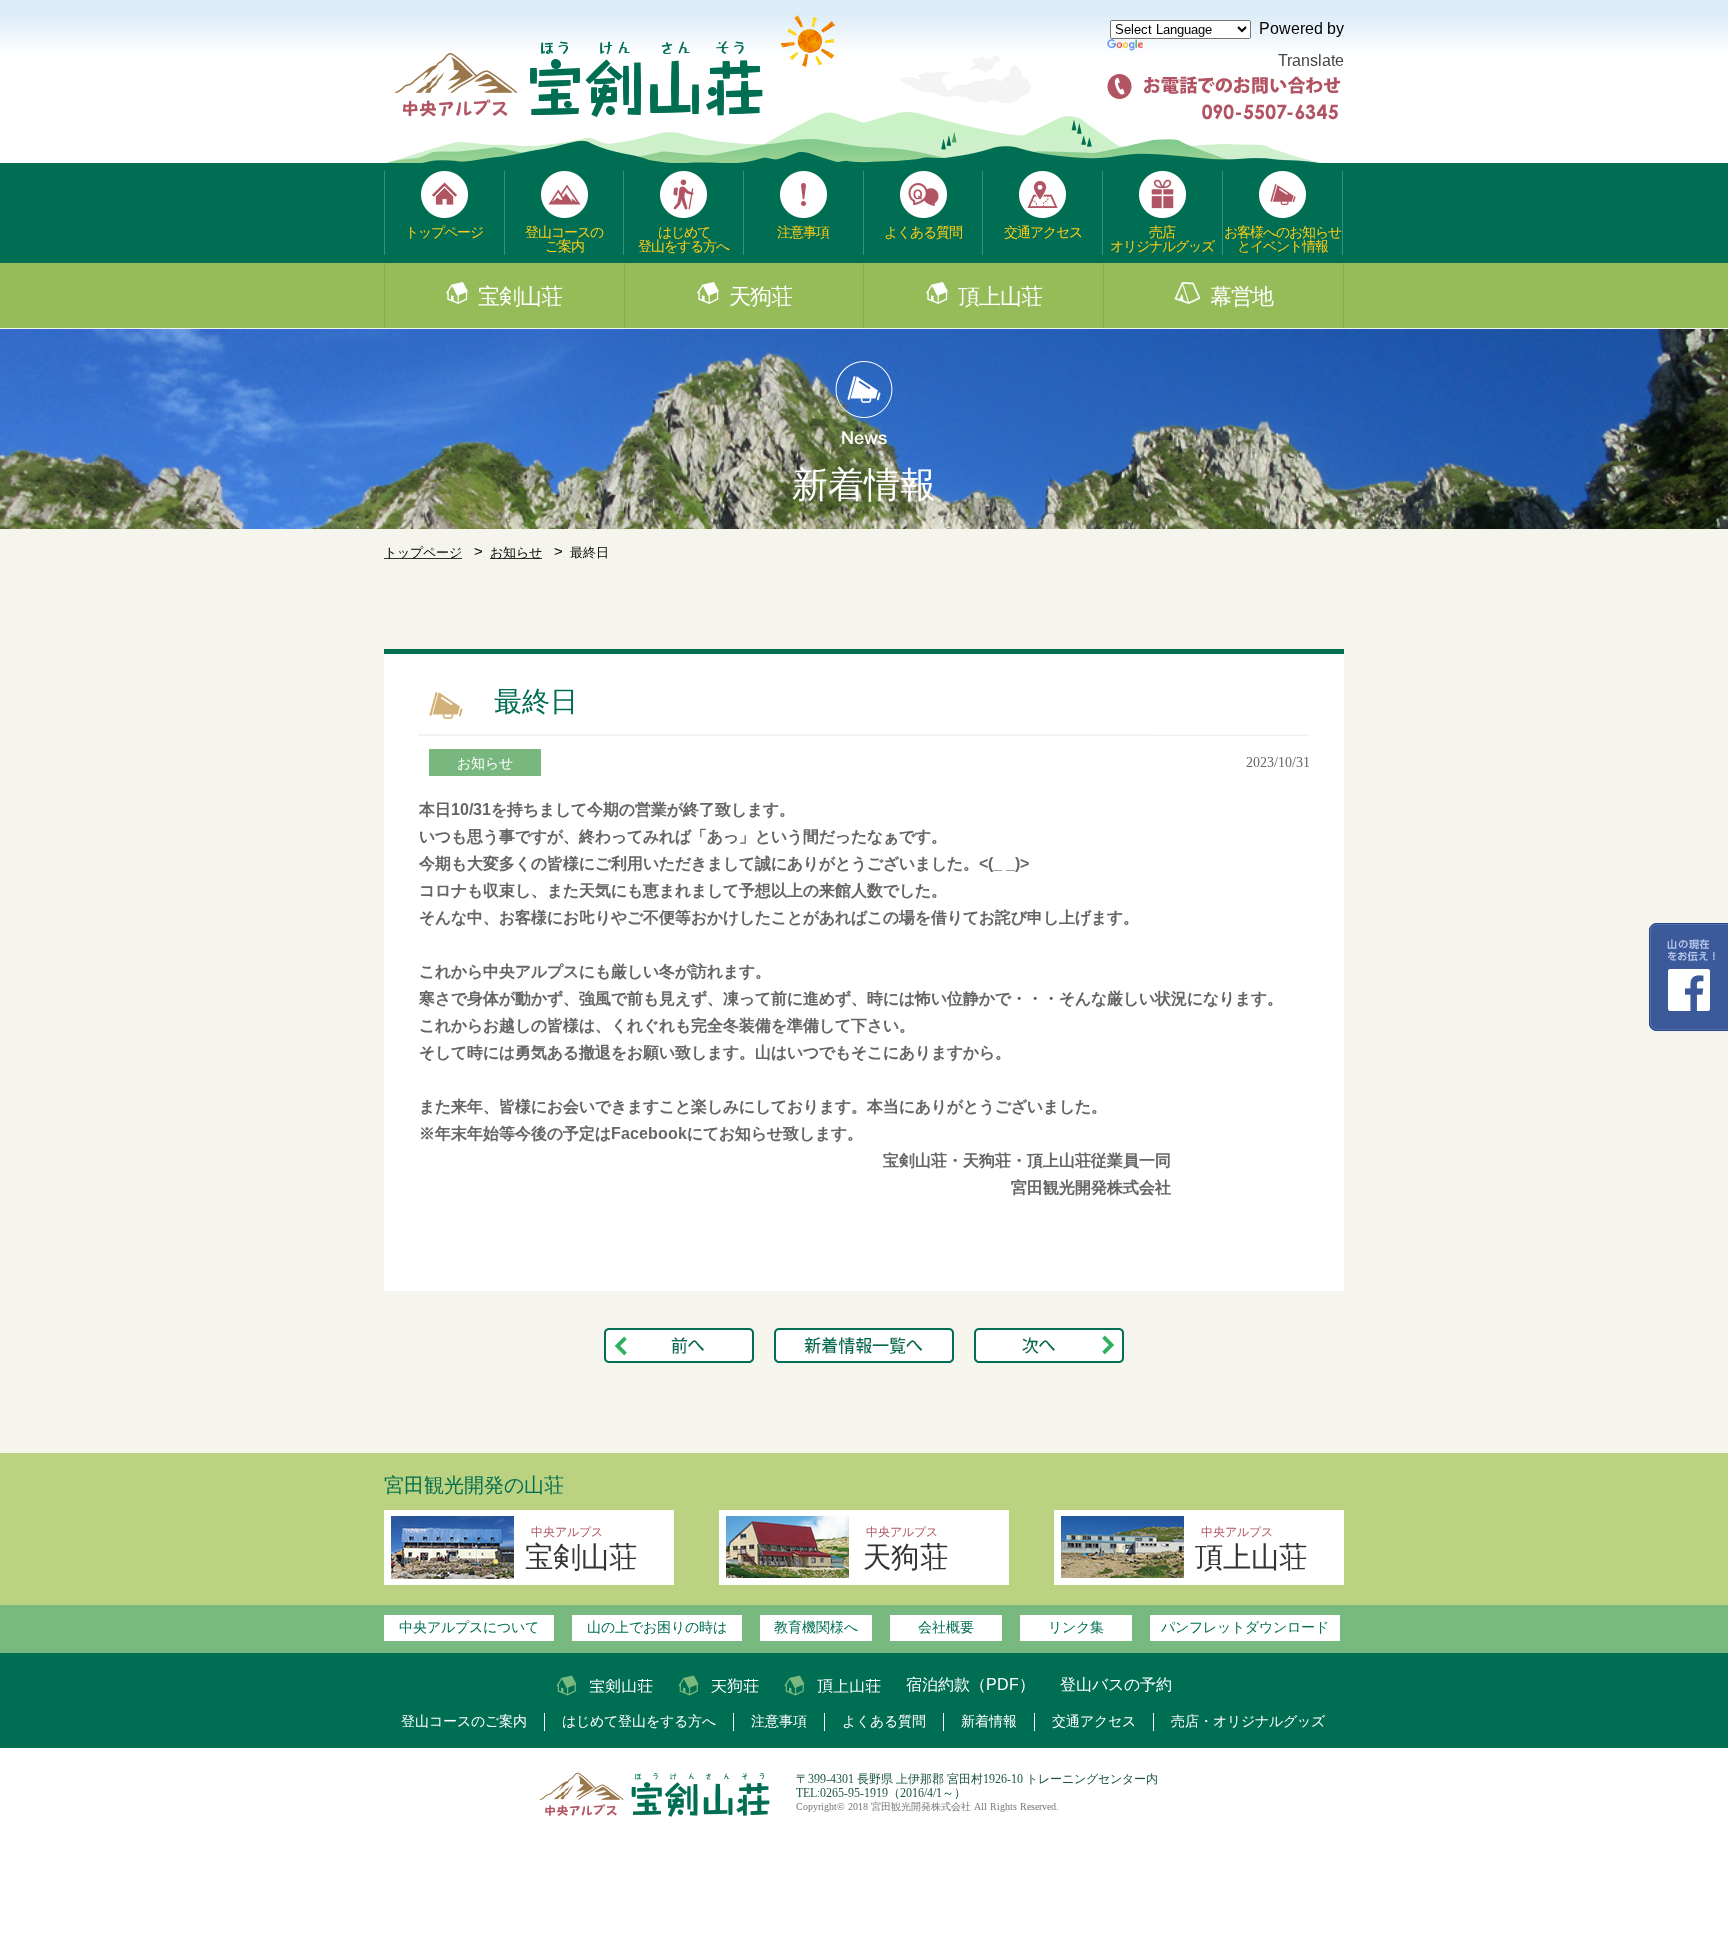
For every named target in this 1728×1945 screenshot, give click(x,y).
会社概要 (946, 1627)
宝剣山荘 (520, 297)
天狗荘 (760, 297)
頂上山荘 (1000, 297)
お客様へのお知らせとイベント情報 (1282, 239)
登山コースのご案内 (564, 239)
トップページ (444, 232)
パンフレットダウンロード (1245, 1627)
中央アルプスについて (469, 1627)
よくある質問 (923, 232)
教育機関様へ (816, 1627)
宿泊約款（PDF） (970, 1684)
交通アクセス (1043, 232)
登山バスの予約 (1116, 1684)
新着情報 (989, 1721)
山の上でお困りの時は (657, 1627)
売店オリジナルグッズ (1162, 239)
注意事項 (803, 232)
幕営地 (1241, 297)
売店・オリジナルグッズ (1248, 1721)
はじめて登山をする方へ (683, 239)
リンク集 (1076, 1627)
